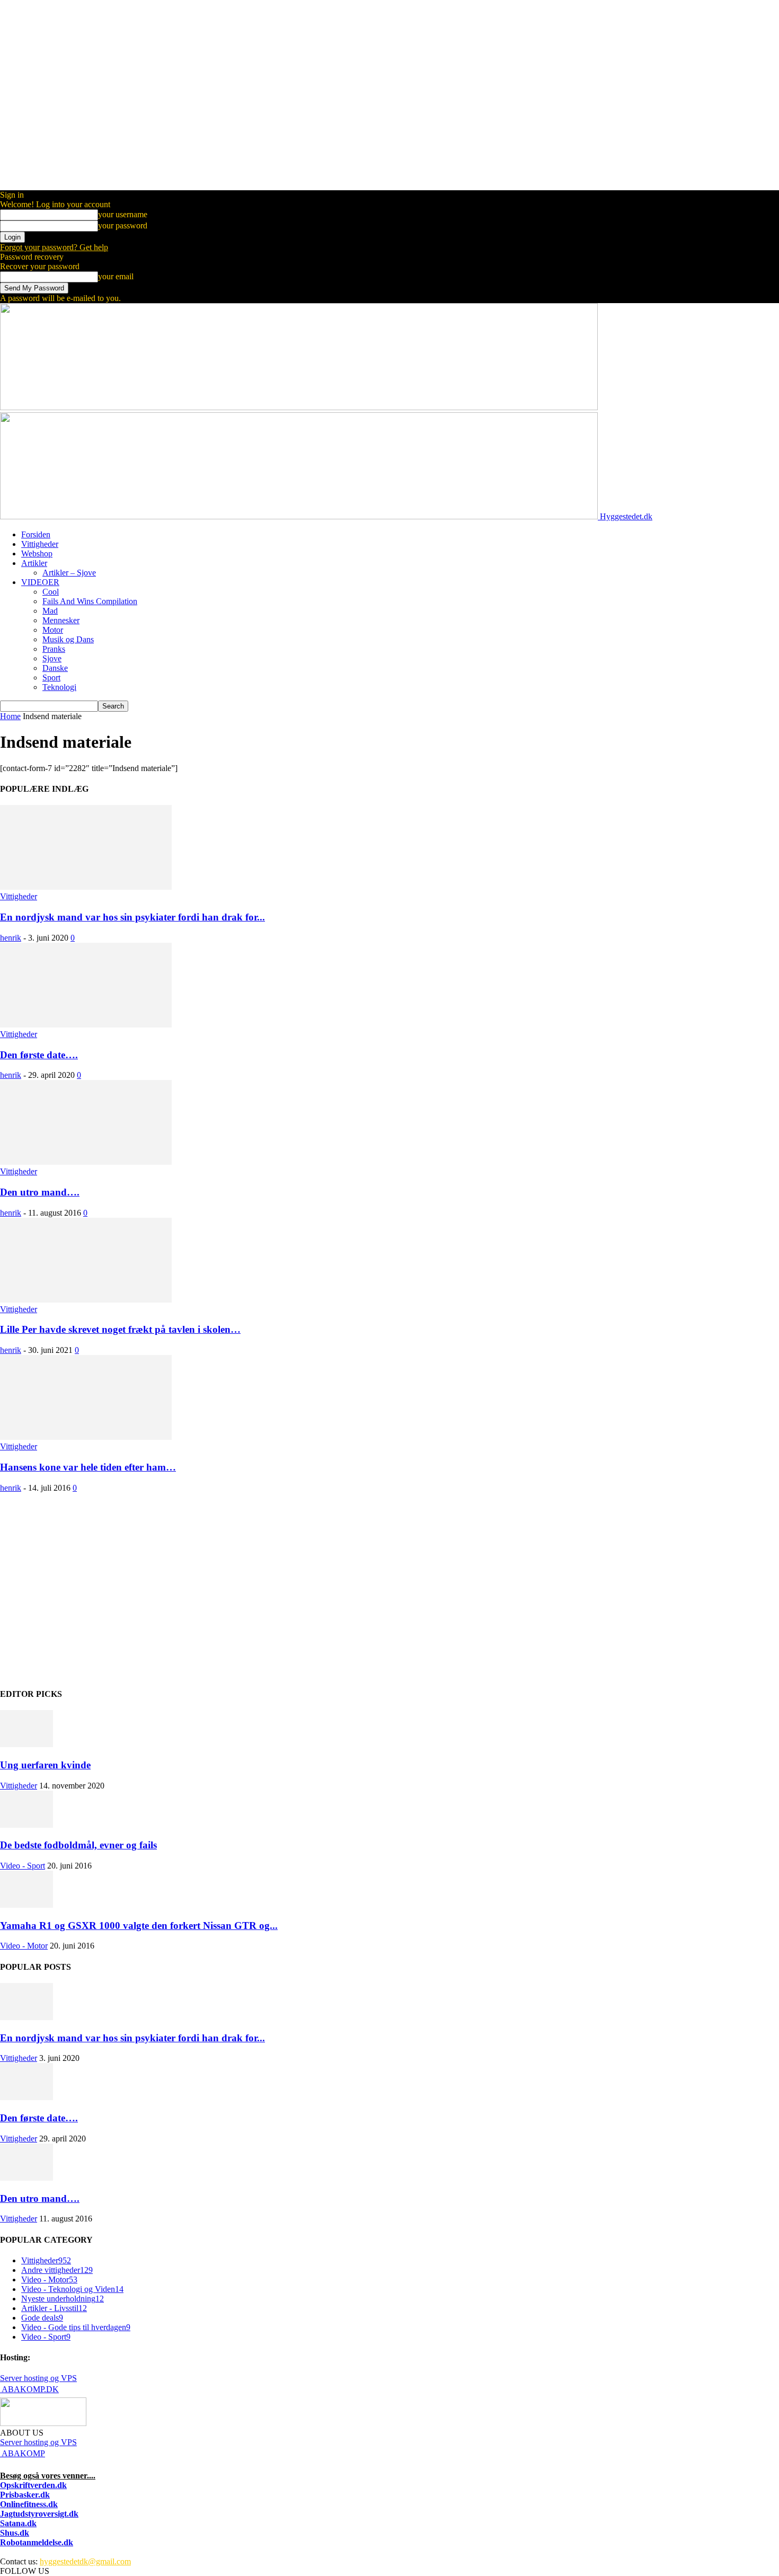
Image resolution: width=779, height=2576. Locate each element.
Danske (55, 668)
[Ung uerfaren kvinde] (26, 1744)
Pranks (54, 649)
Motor (53, 630)
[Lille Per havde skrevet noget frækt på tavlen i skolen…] (86, 1300)
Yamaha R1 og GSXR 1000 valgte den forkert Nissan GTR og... (139, 1926)
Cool (51, 592)
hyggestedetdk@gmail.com (85, 2561)
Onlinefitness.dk (29, 2504)
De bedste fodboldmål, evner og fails (78, 1845)
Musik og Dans (68, 639)
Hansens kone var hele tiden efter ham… (88, 1467)
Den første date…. (39, 1055)
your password (123, 225)
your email (116, 276)
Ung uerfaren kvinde (45, 1765)
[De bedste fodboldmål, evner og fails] (26, 1825)
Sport (51, 678)
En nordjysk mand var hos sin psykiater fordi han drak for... (132, 917)
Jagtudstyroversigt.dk (39, 2514)
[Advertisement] (318, 1595)
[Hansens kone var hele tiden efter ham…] (86, 1437)
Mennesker (61, 620)
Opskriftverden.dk (33, 2485)
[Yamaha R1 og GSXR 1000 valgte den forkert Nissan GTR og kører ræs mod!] (26, 1905)
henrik (11, 938)
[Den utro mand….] (86, 1162)
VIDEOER (40, 582)
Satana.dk (18, 2523)
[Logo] (299, 407)
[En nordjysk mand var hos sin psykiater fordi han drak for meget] (86, 887)
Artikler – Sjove (69, 573)
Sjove (52, 658)
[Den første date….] (86, 1025)
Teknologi (59, 687)
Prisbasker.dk (25, 2495)
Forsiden (36, 534)
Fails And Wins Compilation (90, 601)
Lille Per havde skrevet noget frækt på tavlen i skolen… (120, 1329)
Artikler (34, 563)
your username (123, 214)
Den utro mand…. (40, 1192)
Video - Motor (24, 1946)
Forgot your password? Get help (54, 247)
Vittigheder (40, 544)
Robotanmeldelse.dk (37, 2542)
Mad (50, 611)
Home (10, 716)
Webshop (37, 554)
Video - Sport (23, 1866)
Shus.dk (15, 2533)
